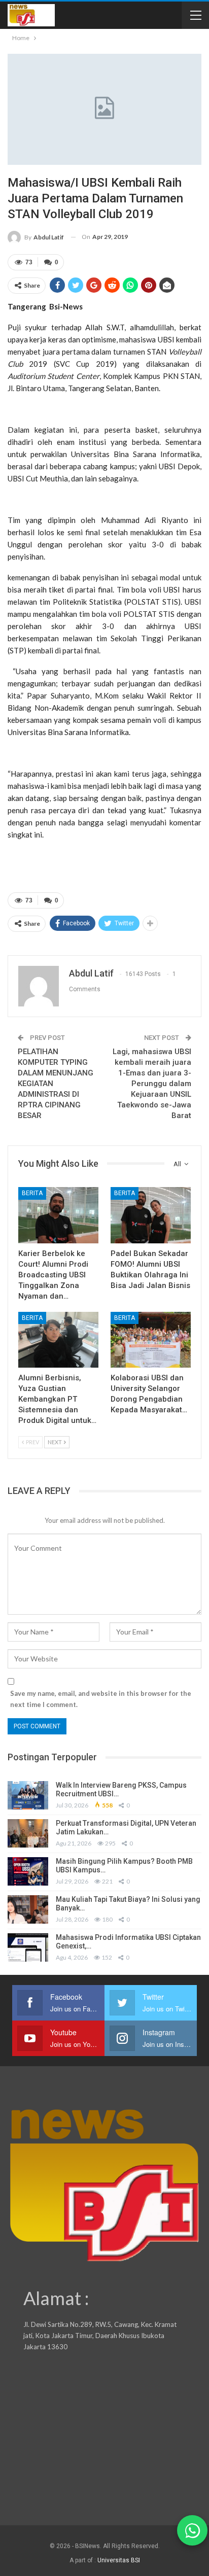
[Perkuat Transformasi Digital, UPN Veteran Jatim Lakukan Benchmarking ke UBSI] (28, 1833)
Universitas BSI (119, 2560)
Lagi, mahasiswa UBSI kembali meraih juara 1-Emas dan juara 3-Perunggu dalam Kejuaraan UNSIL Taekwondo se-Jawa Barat (152, 1084)
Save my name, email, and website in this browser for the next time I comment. (101, 1699)
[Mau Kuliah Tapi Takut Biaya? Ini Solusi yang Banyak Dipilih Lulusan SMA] (28, 1909)
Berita (32, 1193)
